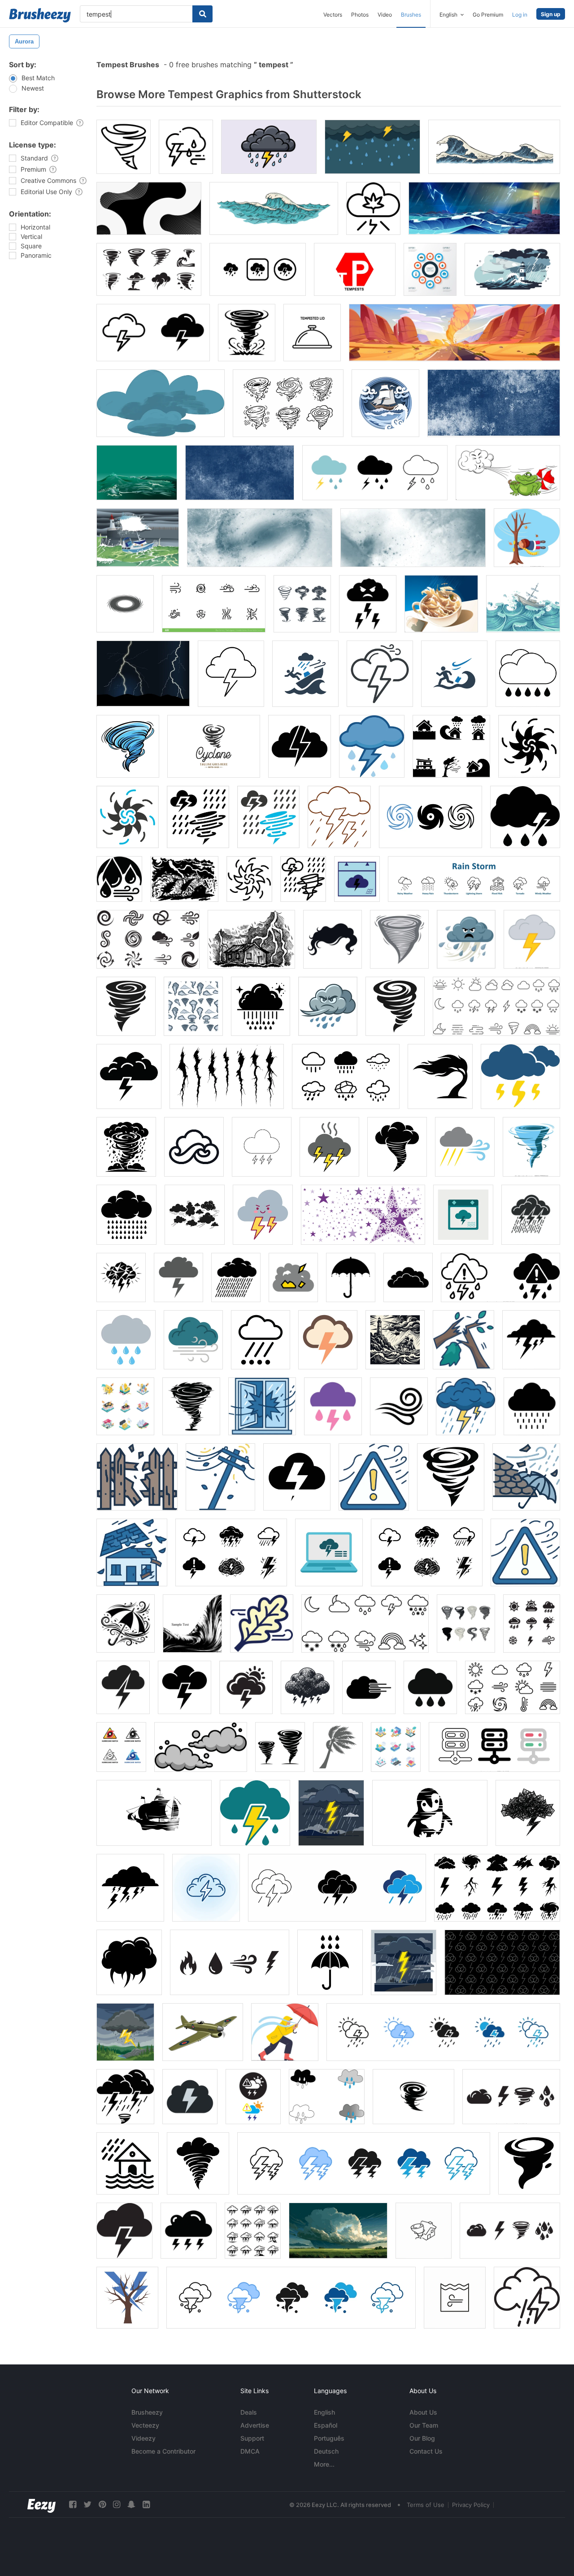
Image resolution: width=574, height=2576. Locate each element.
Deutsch (326, 2451)
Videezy (143, 2438)
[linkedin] (146, 2505)
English (324, 2412)
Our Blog (422, 2438)
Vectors (333, 15)
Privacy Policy (471, 2505)
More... (324, 2464)
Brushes (411, 15)
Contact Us (426, 2451)
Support (252, 2438)
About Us (423, 2412)
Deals (249, 2412)
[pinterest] (102, 2505)
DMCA (250, 2451)
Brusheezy (147, 2412)
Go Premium (488, 15)
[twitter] (87, 2505)
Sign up (551, 14)
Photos (360, 15)
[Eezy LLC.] (41, 2505)
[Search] (202, 14)
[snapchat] (131, 2505)
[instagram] (117, 2505)
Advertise (255, 2425)
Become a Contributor (163, 2451)
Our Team (424, 2425)
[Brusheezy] (40, 15)
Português (329, 2438)
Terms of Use (426, 2505)
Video (385, 15)
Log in (520, 15)
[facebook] (73, 2505)
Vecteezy (145, 2425)
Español (326, 2425)
